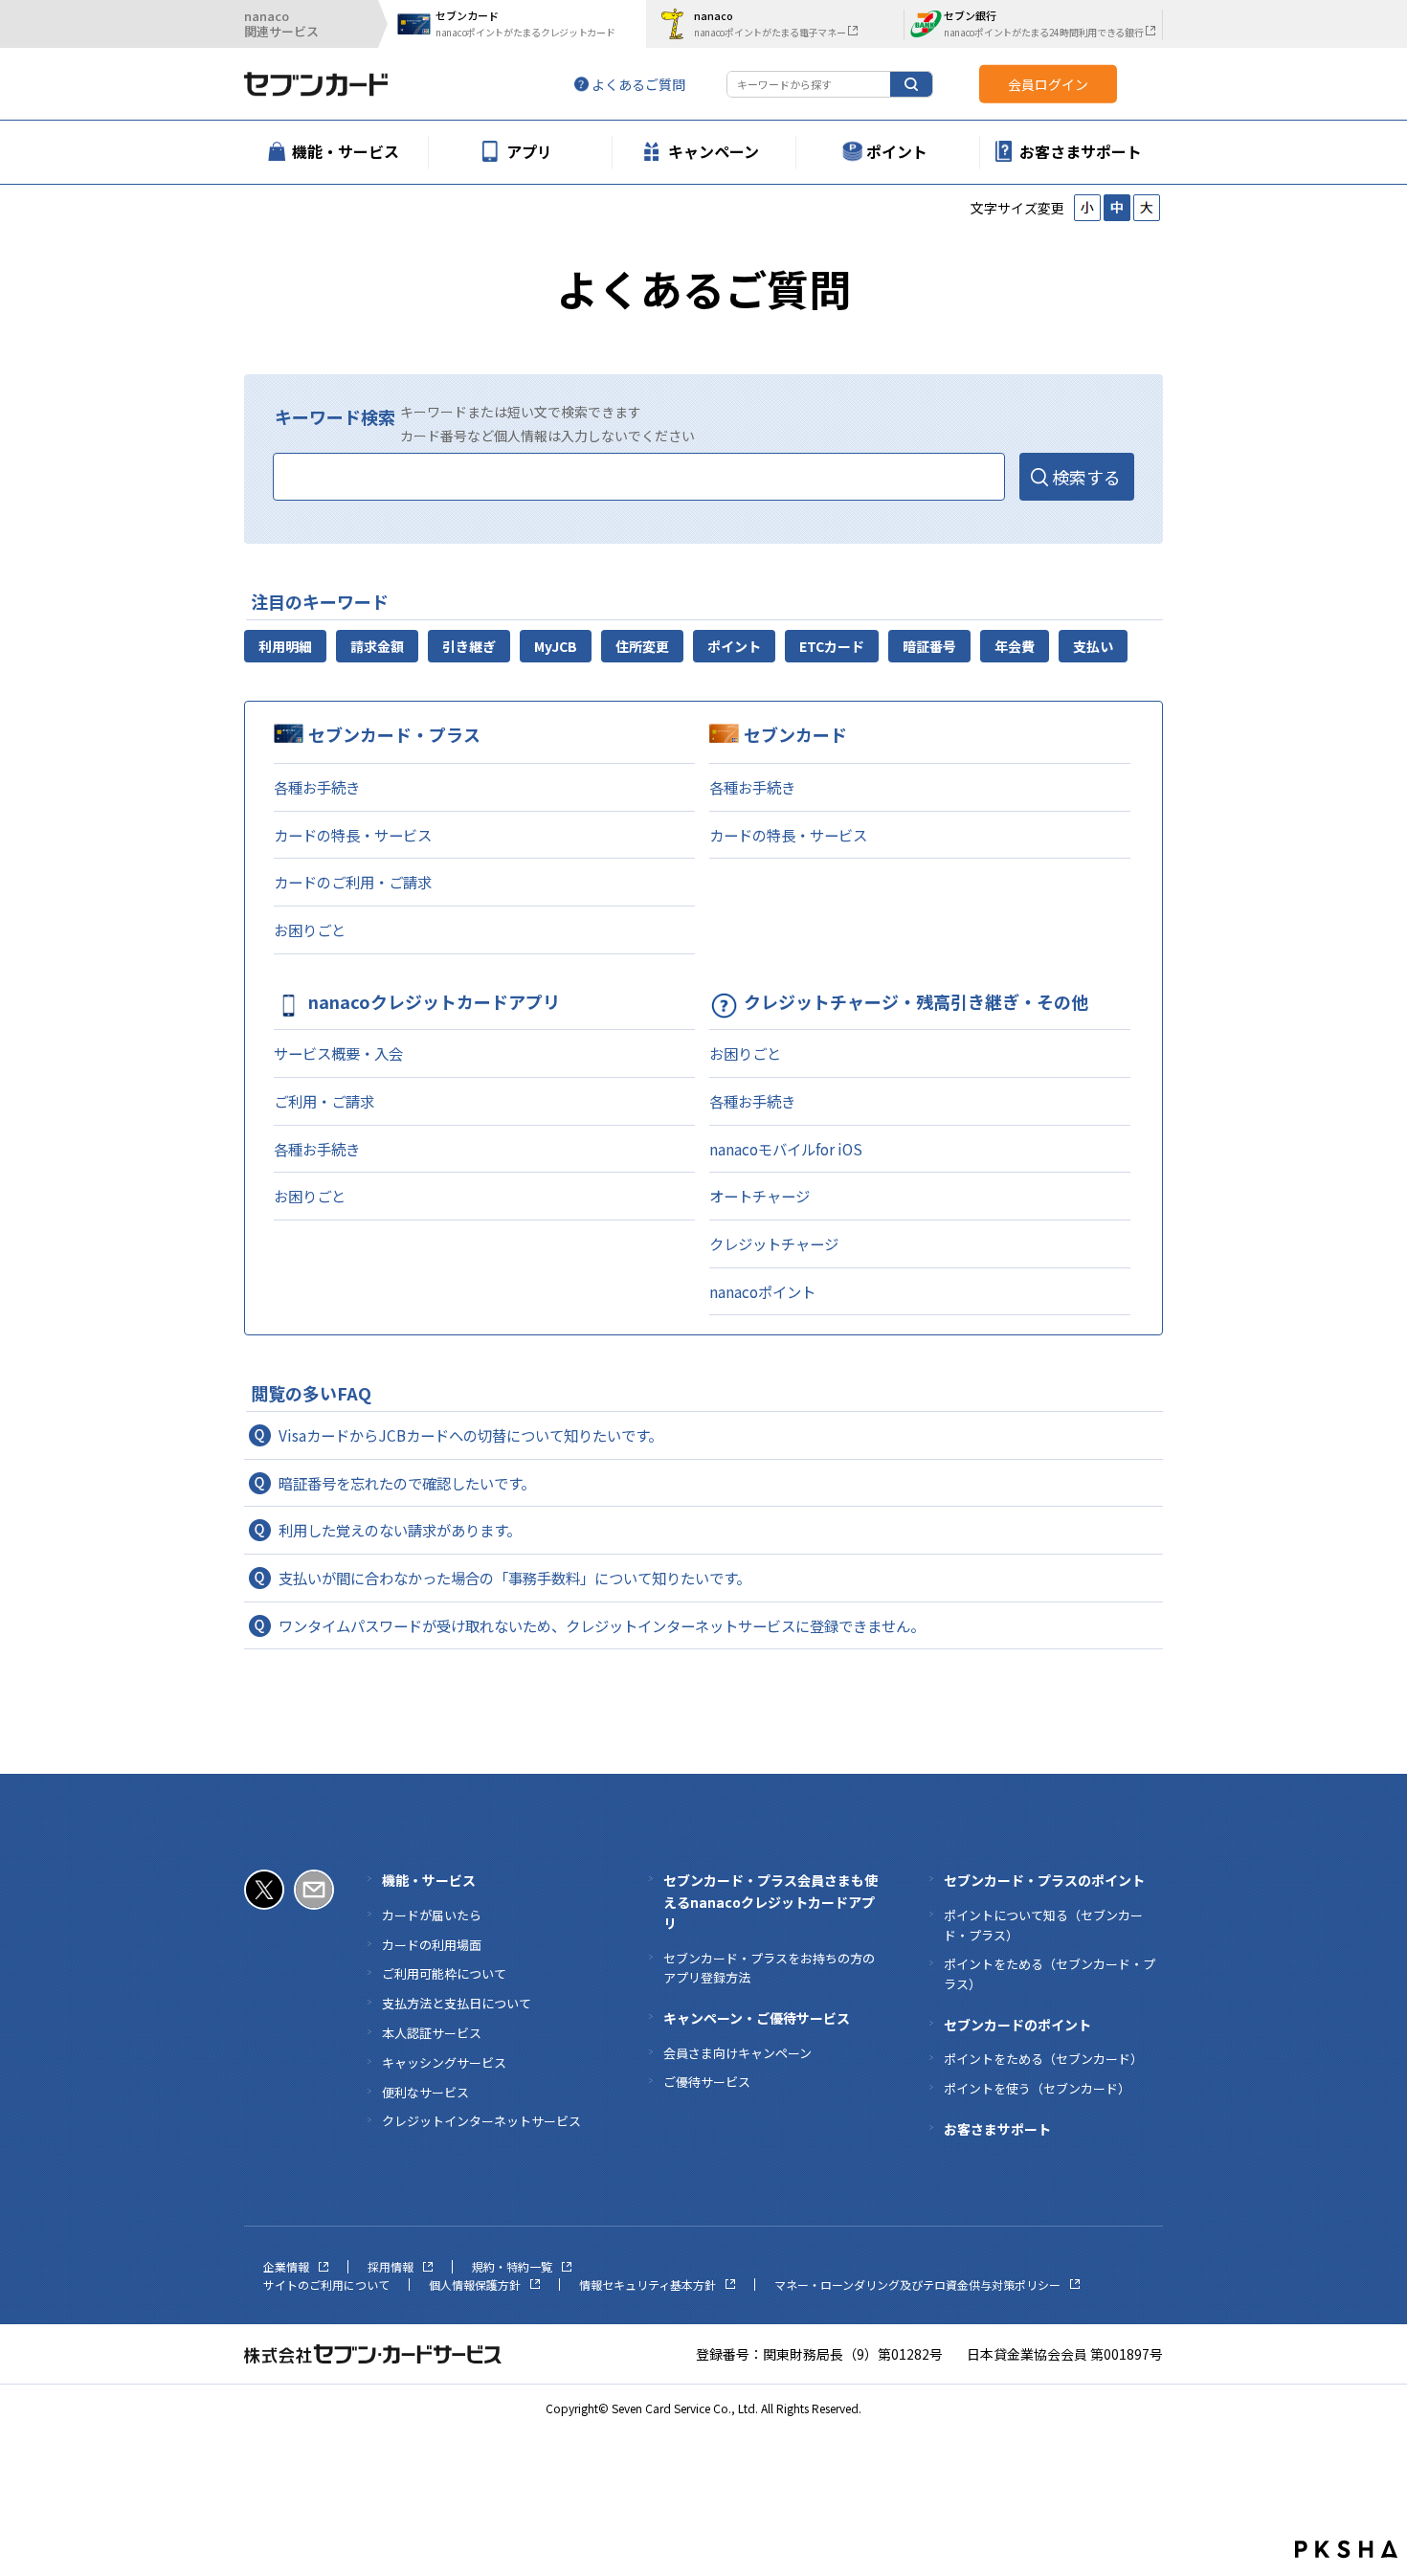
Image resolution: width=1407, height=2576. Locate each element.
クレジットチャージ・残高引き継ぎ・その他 (916, 1001)
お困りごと (310, 930)
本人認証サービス (432, 2033)
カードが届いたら (432, 1915)
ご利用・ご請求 (324, 1101)
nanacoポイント (762, 1291)
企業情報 (286, 2266)
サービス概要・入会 (338, 1053)
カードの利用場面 (432, 1945)
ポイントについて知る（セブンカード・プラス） (1043, 1925)
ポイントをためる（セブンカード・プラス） (1050, 1974)
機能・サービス (429, 1880)
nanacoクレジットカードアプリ (434, 1001)
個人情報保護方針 (475, 2285)
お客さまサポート (997, 2129)
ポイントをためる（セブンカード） (1043, 2059)
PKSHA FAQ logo (1346, 2549)
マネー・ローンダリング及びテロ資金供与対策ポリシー (917, 2285)
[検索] (911, 84)
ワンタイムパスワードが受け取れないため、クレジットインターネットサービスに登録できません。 (602, 1625)
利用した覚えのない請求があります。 (400, 1530)
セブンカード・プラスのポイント (1044, 1880)
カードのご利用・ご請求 (353, 882)
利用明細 (285, 646)
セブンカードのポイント (1017, 2025)
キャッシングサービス (444, 2062)
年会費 (1015, 646)
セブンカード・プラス (394, 734)
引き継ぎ (469, 646)
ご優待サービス (707, 2082)
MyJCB (556, 646)
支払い (1093, 646)
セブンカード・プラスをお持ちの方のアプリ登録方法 (769, 1968)
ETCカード (832, 646)
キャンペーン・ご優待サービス (757, 2018)
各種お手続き (317, 787)
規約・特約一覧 (512, 2266)
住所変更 (642, 646)
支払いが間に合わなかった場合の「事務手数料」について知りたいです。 (514, 1578)
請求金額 (377, 646)
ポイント (734, 646)
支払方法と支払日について (457, 2003)
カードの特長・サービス (353, 835)
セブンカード (795, 734)
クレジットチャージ (774, 1243)
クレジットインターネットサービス (481, 2121)
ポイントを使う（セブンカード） (1037, 2088)
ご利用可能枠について (444, 1973)
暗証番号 (929, 646)
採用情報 (391, 2266)
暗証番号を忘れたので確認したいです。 (407, 1483)
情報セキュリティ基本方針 (648, 2285)
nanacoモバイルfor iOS (786, 1149)
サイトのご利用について (326, 2285)
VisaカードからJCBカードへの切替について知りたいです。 (470, 1435)
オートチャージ (759, 1196)
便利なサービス (425, 2092)
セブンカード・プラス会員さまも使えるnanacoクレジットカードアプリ (770, 1902)
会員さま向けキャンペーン (737, 2053)
